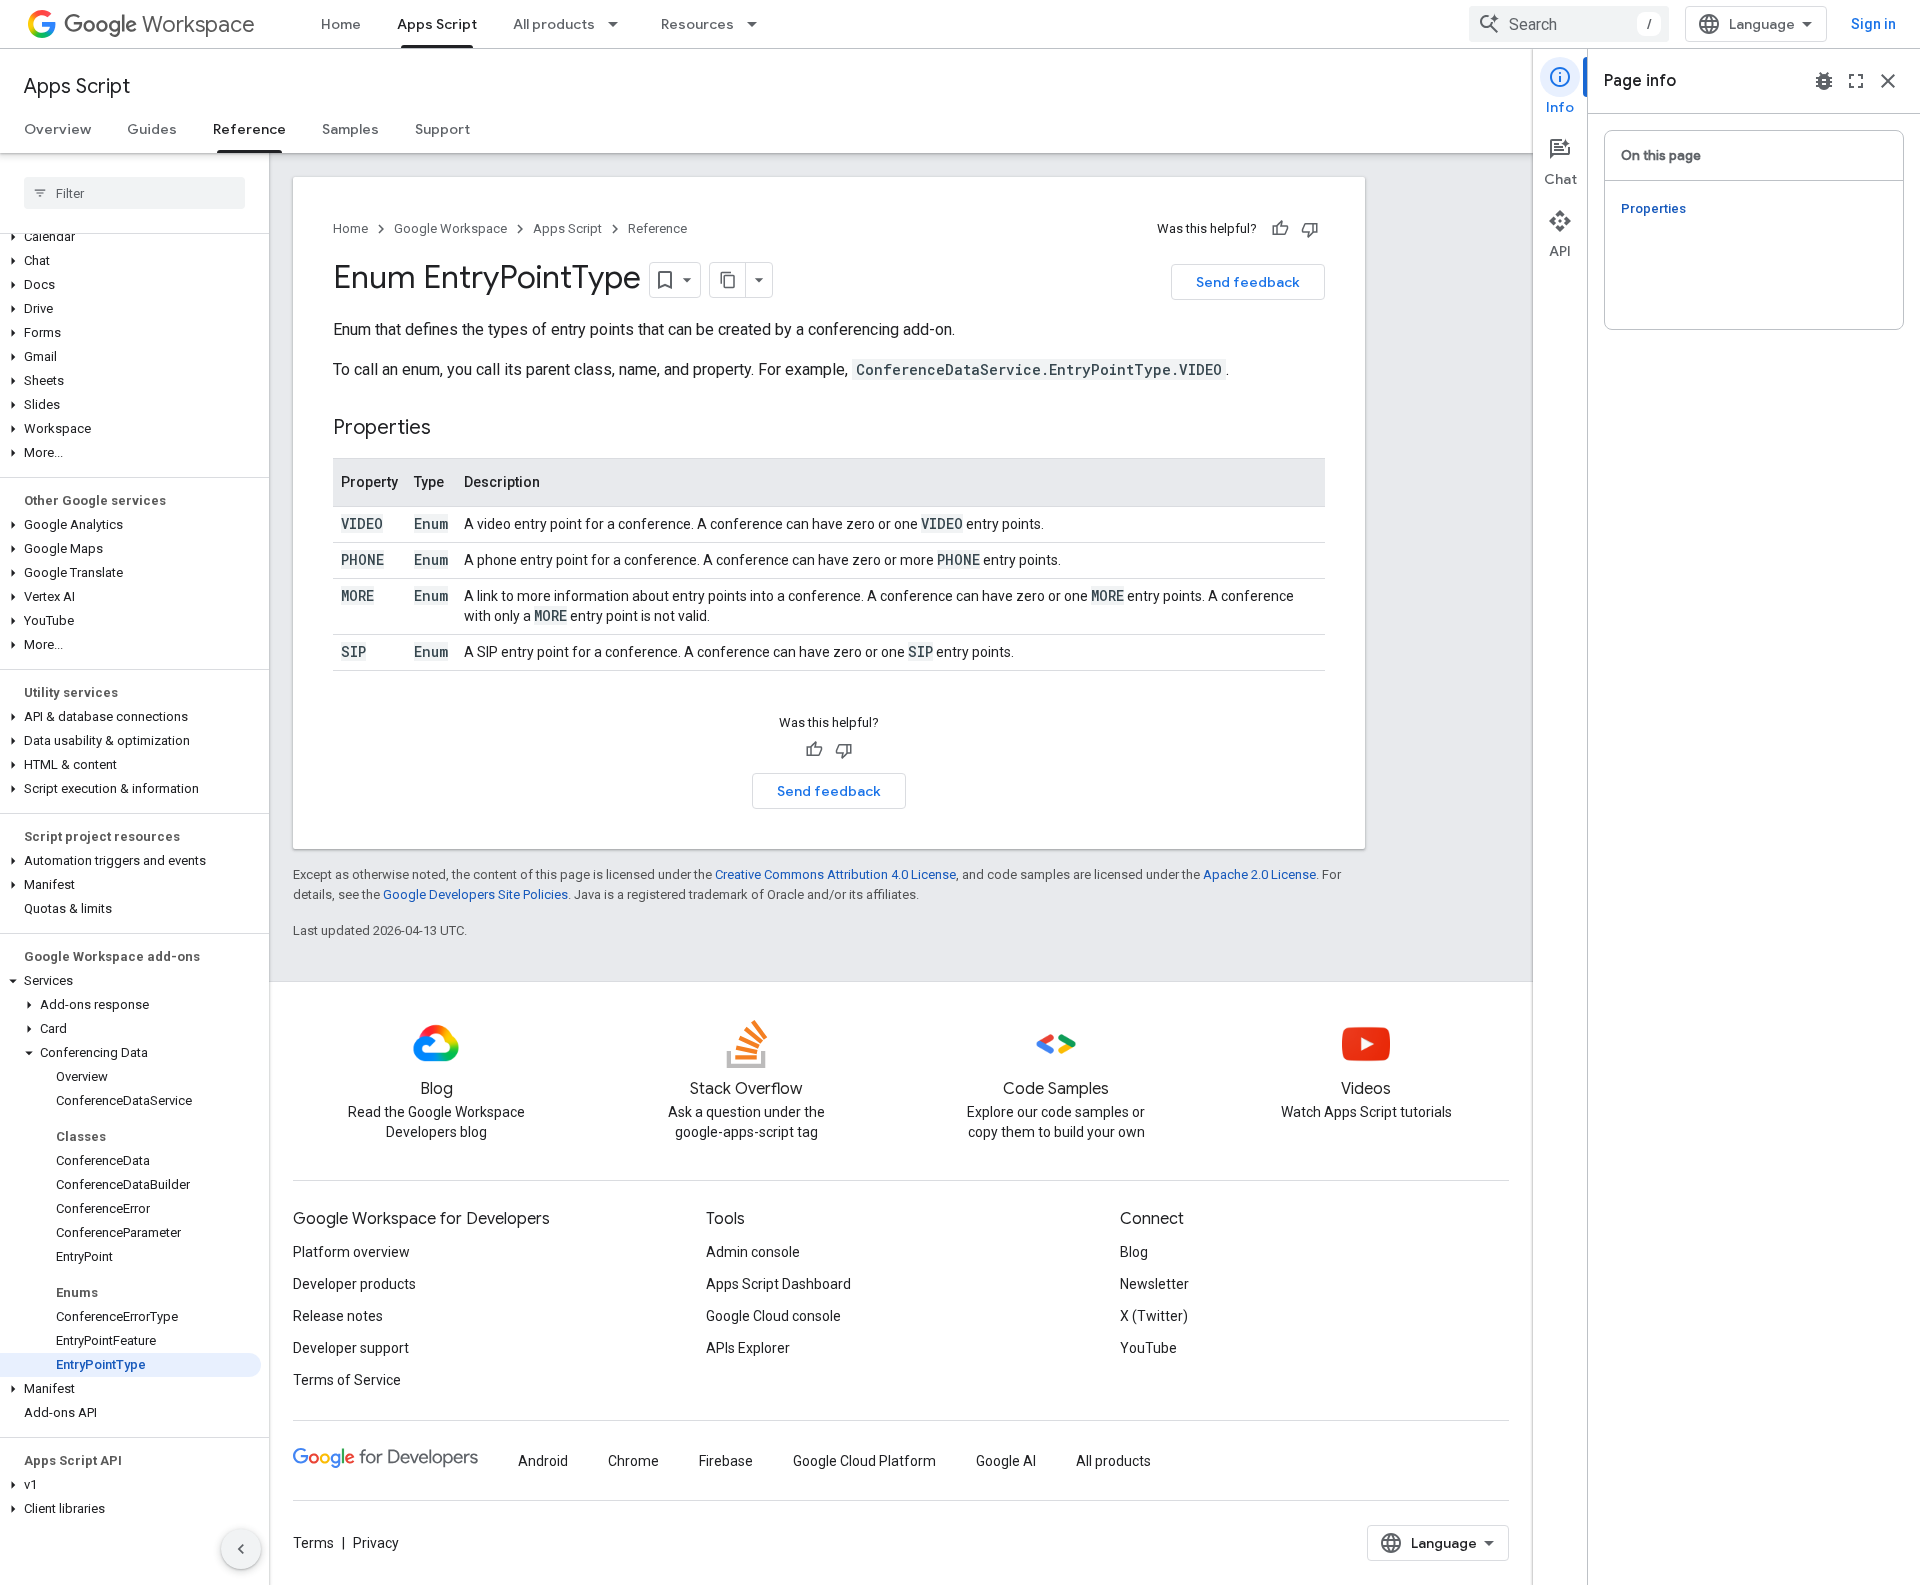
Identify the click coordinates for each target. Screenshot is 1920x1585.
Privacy (376, 1543)
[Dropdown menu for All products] (619, 24)
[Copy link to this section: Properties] (451, 429)
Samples (350, 129)
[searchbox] (134, 193)
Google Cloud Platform (864, 1461)
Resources (697, 24)
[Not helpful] (1310, 229)
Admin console (753, 1252)
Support (442, 129)
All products (554, 24)
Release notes (338, 1316)
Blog (1134, 1252)
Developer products (354, 1284)
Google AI (1006, 1461)
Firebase (726, 1461)
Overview (57, 129)
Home (341, 24)
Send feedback (1248, 282)
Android (543, 1461)
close (1888, 81)
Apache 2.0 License (1259, 874)
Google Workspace (450, 228)
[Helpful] (1280, 229)
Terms (313, 1543)
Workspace (198, 24)
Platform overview (351, 1252)
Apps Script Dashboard (778, 1284)
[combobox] (1569, 24)
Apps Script (437, 24)
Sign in (1873, 24)
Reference (249, 129)
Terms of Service (347, 1380)
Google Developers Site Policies (475, 894)
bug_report (1824, 81)
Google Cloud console (773, 1316)
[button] (130, 237)
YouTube (1148, 1348)
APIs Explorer (748, 1348)
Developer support (351, 1348)
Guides (152, 129)
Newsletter (1154, 1284)
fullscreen (1856, 81)
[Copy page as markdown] (728, 280)
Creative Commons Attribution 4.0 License (835, 874)
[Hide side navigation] (241, 1549)
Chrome (633, 1461)
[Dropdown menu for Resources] (758, 24)
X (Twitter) (1154, 1316)
